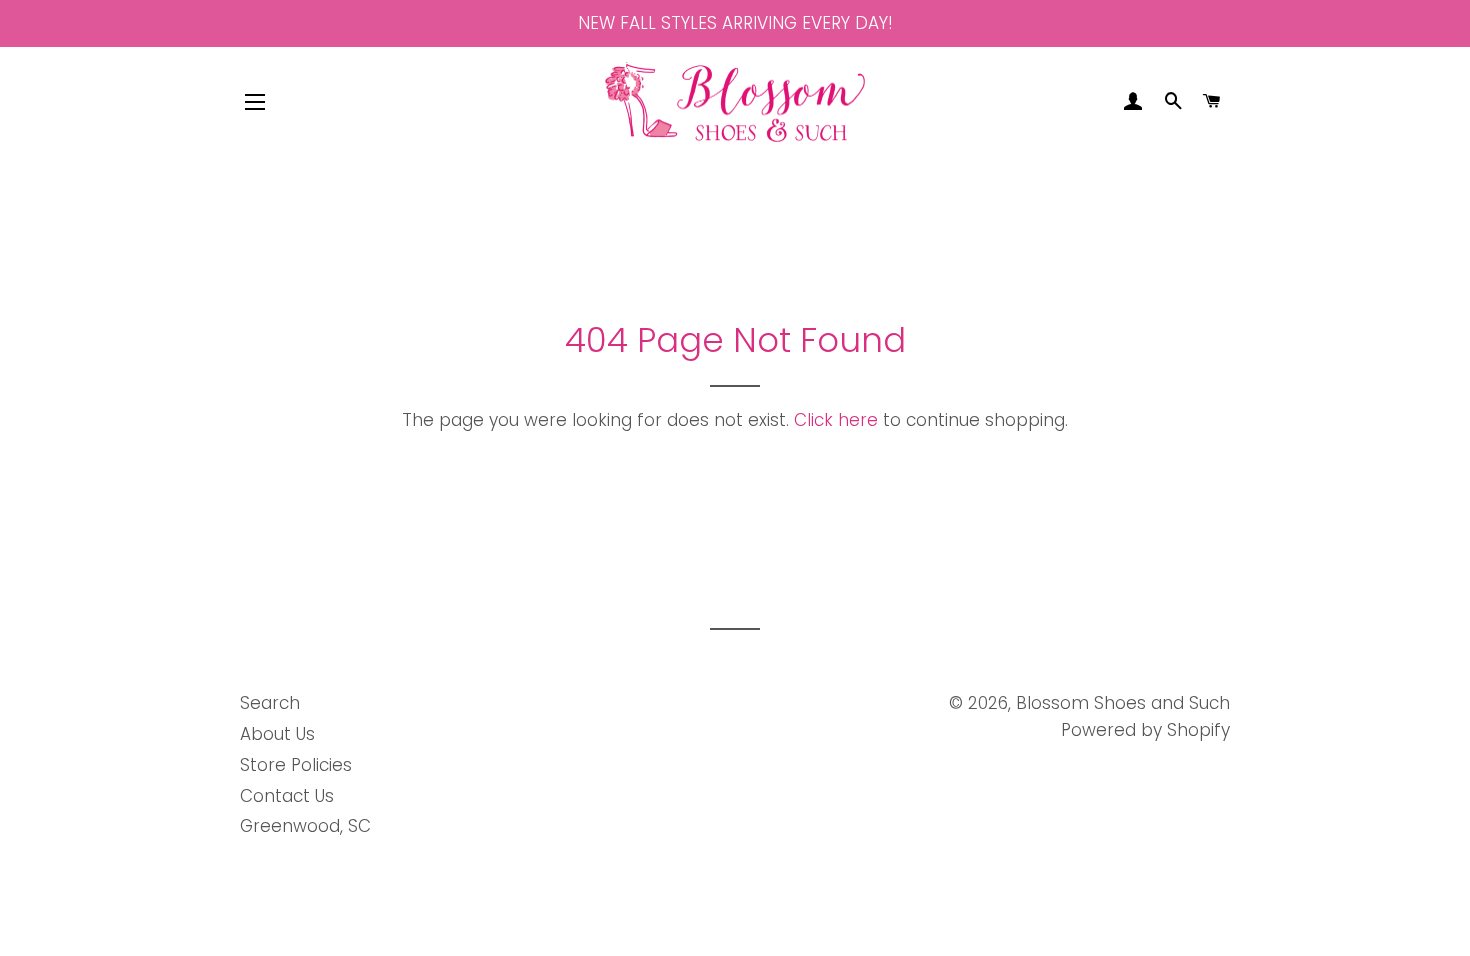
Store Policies (296, 765)
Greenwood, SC (305, 826)
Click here (836, 420)
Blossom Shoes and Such (1123, 703)
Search (270, 703)
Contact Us (287, 796)
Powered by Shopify (1145, 730)
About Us (277, 734)
